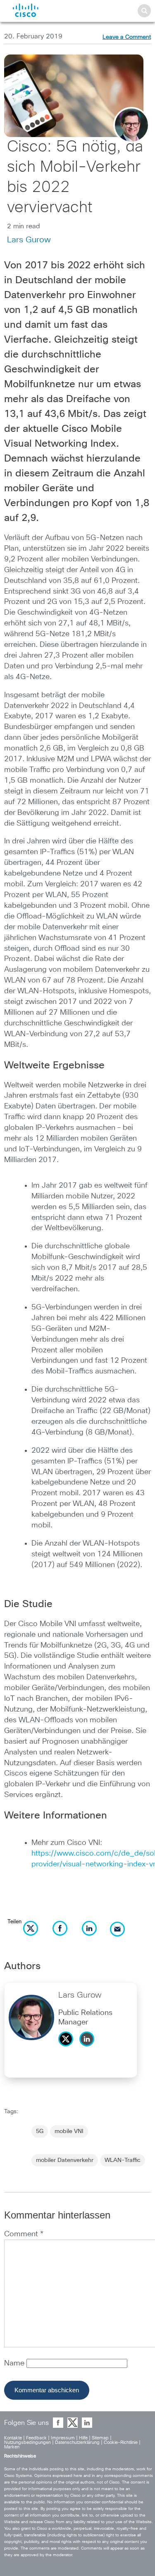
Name (15, 2363)
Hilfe (83, 2438)
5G (40, 2131)
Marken (12, 2447)
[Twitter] (68, 2048)
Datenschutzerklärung (77, 2442)
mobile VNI (69, 2131)
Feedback (36, 2438)
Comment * (24, 2234)
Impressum (63, 2438)
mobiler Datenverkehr (65, 2160)
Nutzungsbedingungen (27, 2442)
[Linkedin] (89, 2048)
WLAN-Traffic (123, 2160)
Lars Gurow (29, 240)
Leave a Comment (127, 37)
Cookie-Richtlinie (121, 2442)
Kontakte (13, 2438)
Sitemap (100, 2438)
